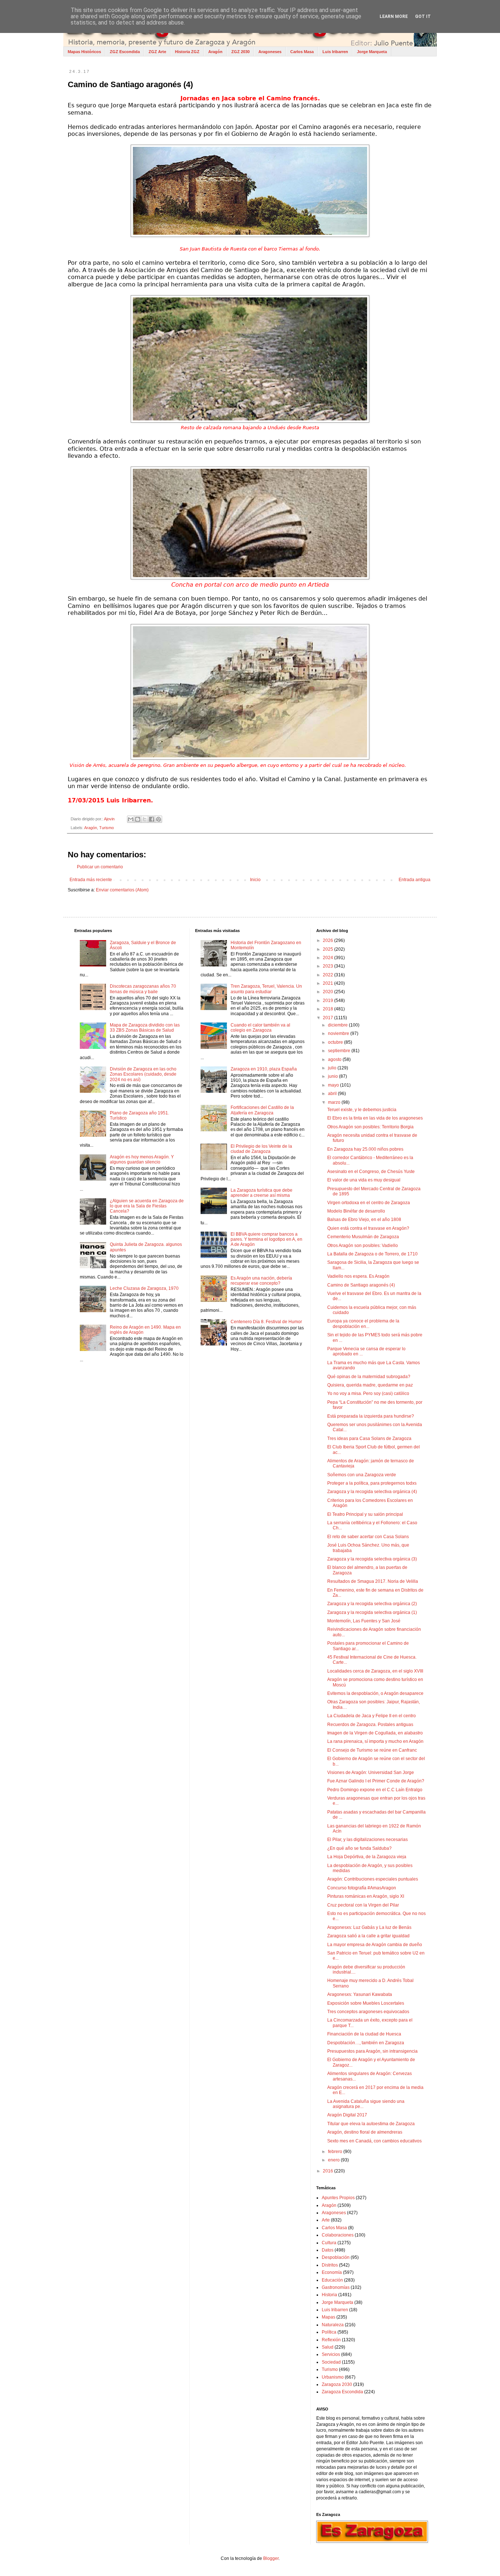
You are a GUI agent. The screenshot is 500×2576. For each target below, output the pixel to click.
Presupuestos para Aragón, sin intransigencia (372, 2051)
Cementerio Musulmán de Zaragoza (363, 1237)
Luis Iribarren (335, 52)
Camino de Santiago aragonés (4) (361, 1285)
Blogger (271, 2558)
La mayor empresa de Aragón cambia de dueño (375, 1945)
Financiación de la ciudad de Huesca (364, 2034)
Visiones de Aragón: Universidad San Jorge (371, 1773)
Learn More (394, 16)
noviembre (339, 1033)
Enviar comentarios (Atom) (122, 890)
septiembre (340, 1051)
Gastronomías (336, 2287)
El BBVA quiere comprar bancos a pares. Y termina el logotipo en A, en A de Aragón (266, 1239)
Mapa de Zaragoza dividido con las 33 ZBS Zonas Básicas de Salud (145, 1028)
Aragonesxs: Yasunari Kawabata (360, 1994)
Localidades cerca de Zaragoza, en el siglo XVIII (375, 1671)
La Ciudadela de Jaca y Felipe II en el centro (372, 1716)
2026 (329, 940)
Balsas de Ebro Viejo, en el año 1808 (364, 1220)
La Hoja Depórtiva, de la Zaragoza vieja (367, 1857)
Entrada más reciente (91, 880)
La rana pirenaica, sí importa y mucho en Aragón (375, 1741)
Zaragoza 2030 (337, 2384)
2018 (329, 1009)
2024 (329, 958)
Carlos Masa (302, 52)
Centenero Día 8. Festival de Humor (266, 1322)
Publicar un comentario (100, 867)
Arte (326, 2220)
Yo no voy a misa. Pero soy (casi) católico (368, 1393)
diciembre (338, 1025)
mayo (334, 1085)
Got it (423, 16)
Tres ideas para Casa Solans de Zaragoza (369, 1439)
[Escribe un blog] (138, 819)
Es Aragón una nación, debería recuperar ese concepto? (261, 1281)
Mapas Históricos (84, 52)
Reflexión (331, 2340)
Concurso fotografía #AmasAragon (362, 1888)
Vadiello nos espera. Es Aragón (358, 1276)
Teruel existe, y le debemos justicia (362, 1110)
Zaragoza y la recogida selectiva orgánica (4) (372, 1492)
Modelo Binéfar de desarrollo (356, 1211)
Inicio (255, 880)
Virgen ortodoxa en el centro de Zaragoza (369, 1203)
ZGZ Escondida (125, 52)
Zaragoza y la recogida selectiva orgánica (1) (372, 1612)
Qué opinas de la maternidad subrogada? (369, 1377)
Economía (332, 2272)
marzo (335, 1102)
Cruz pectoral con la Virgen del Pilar (363, 1905)
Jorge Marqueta (372, 52)
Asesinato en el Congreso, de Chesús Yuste (371, 1172)
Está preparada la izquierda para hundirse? (371, 1416)
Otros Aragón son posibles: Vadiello (363, 1246)
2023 (329, 966)
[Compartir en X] (145, 819)
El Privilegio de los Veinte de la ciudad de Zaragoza (261, 1149)
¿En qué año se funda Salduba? (359, 1848)
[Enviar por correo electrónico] (131, 819)
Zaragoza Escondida (342, 2392)
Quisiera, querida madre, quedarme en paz (370, 1385)
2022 (329, 975)
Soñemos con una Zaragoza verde (362, 1475)
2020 (329, 992)
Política (329, 2332)
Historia (329, 2295)
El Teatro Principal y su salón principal (365, 1514)
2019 (329, 1001)
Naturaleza (333, 2325)
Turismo (107, 828)
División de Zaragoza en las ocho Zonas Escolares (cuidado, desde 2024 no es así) (143, 1074)
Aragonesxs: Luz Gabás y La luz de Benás (369, 1927)
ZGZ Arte (157, 52)
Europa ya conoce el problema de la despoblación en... (363, 1324)
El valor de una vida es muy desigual (364, 1180)
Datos (328, 2250)
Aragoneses (270, 52)
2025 (329, 949)
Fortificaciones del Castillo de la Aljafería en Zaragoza (262, 1110)
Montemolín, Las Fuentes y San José (364, 1621)
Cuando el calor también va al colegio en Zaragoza (260, 1028)
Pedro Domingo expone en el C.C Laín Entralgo (375, 1790)
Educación (332, 2280)
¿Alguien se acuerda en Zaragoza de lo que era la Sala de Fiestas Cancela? (147, 1206)
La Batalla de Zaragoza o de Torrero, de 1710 (372, 1254)
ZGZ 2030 (240, 52)
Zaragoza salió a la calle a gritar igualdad (368, 1936)
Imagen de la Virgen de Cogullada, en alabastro (375, 1733)
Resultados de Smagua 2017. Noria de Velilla (373, 1581)
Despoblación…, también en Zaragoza (366, 2043)
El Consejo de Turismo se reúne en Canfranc (372, 1750)
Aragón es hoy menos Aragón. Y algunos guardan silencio (142, 1159)
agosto (335, 1059)
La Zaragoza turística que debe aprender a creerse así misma (262, 1193)
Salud (328, 2347)
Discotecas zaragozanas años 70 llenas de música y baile (143, 989)
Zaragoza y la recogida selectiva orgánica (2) (372, 1604)
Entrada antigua (415, 880)
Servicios (331, 2354)
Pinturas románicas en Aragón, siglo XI (366, 1896)
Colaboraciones (338, 2235)
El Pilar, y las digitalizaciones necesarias (367, 1840)
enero (334, 2160)
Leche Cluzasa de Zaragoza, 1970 (144, 1288)
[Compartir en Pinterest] (158, 819)
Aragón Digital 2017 (347, 2115)
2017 (329, 1018)
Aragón (215, 52)
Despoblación (336, 2257)
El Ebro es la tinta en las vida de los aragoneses (375, 1118)
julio (333, 1068)
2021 (329, 983)
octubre (336, 1042)
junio (333, 1076)
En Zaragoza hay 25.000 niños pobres (365, 1149)
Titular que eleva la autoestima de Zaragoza (371, 2124)
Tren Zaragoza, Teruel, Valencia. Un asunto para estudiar (266, 989)
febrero (336, 2152)
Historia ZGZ (187, 52)
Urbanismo (333, 2377)
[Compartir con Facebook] (152, 819)
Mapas (329, 2317)
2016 (329, 2171)
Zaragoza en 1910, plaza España (264, 1069)
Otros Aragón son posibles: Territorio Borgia (370, 1127)
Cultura (329, 2243)
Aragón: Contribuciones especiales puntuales (373, 1879)
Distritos (330, 2265)
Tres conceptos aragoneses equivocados (368, 2012)
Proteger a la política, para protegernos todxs (372, 1483)
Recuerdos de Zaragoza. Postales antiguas (370, 1725)
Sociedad (331, 2362)
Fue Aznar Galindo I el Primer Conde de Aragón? (376, 1781)
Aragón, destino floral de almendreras (365, 2132)
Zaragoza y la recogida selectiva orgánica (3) (372, 1559)
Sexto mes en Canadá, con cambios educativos (374, 2141)
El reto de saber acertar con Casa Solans (368, 1537)
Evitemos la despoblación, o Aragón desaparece (375, 1693)
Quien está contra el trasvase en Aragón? (368, 1228)
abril (333, 1094)
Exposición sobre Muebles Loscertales (366, 2003)
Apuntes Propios (338, 2198)
